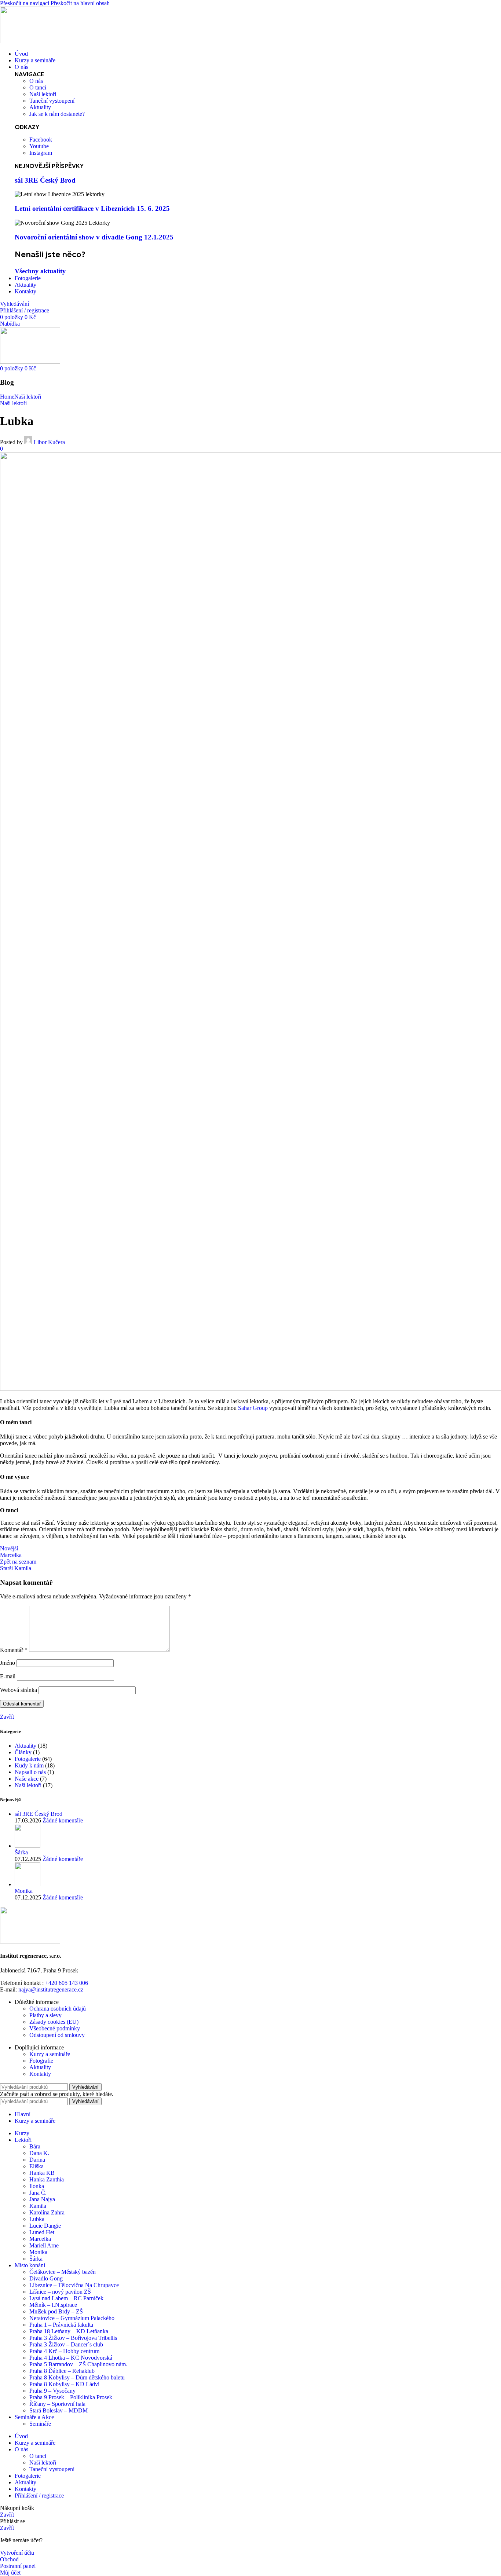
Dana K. (39, 2153)
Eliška (36, 2166)
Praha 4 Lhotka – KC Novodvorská (71, 2358)
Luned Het (42, 2232)
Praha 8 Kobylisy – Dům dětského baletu (77, 2377)
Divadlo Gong (46, 2278)
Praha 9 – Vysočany (52, 2391)
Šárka (21, 1852)
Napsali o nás (30, 1772)
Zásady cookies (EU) (54, 2022)
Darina (37, 2160)
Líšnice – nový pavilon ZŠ (60, 2292)
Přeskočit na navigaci (25, 3)
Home (7, 397)
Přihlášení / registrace (39, 2496)
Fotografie (41, 2061)
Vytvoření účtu (17, 2553)
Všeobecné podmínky (55, 2028)
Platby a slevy (45, 2015)
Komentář (14, 1650)
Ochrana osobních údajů (58, 2009)
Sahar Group (253, 1408)
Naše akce (27, 1779)
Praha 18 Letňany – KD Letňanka (69, 2331)
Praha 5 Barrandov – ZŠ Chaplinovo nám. (78, 2364)
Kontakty (40, 2074)
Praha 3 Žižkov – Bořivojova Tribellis (73, 2338)
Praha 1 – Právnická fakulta (61, 2325)
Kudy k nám (29, 1765)
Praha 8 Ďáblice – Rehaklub (62, 2371)
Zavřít (7, 1717)
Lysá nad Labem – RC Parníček (66, 2298)
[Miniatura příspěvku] (28, 1846)
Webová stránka (19, 1690)
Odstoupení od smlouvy (57, 2035)
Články (23, 1752)
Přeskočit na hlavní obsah (80, 3)
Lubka (37, 2219)
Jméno (8, 1663)
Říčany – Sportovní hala (57, 2404)
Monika (24, 1891)
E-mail (8, 1676)
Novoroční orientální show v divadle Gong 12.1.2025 (94, 237)
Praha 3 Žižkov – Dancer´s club (66, 2344)
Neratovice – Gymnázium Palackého (72, 2318)
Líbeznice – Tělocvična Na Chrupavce (74, 2285)
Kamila (38, 2206)
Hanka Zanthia (47, 2179)
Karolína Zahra (47, 2212)
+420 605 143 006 (67, 1983)
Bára (35, 2146)
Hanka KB (42, 2173)
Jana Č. (38, 2193)
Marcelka (40, 2239)
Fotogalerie (28, 1759)
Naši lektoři (28, 397)
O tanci (38, 2456)
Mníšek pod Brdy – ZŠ (56, 2311)
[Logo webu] (30, 41)
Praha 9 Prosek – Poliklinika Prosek (71, 2397)
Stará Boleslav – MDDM (58, 2410)
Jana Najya (42, 2199)
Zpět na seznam (18, 1562)
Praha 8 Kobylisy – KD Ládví (64, 2384)
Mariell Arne (44, 2245)
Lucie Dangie (45, 2226)
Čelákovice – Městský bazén (63, 2272)
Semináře (40, 2424)
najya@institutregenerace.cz (51, 1989)
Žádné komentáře (63, 1820)
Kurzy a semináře (50, 2054)
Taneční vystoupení (52, 2469)
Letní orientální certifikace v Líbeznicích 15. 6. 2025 (92, 208)
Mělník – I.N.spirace (53, 2305)
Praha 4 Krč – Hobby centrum (64, 2351)
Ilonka (37, 2186)
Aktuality (25, 1746)
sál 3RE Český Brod (45, 180)
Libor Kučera (49, 442)
